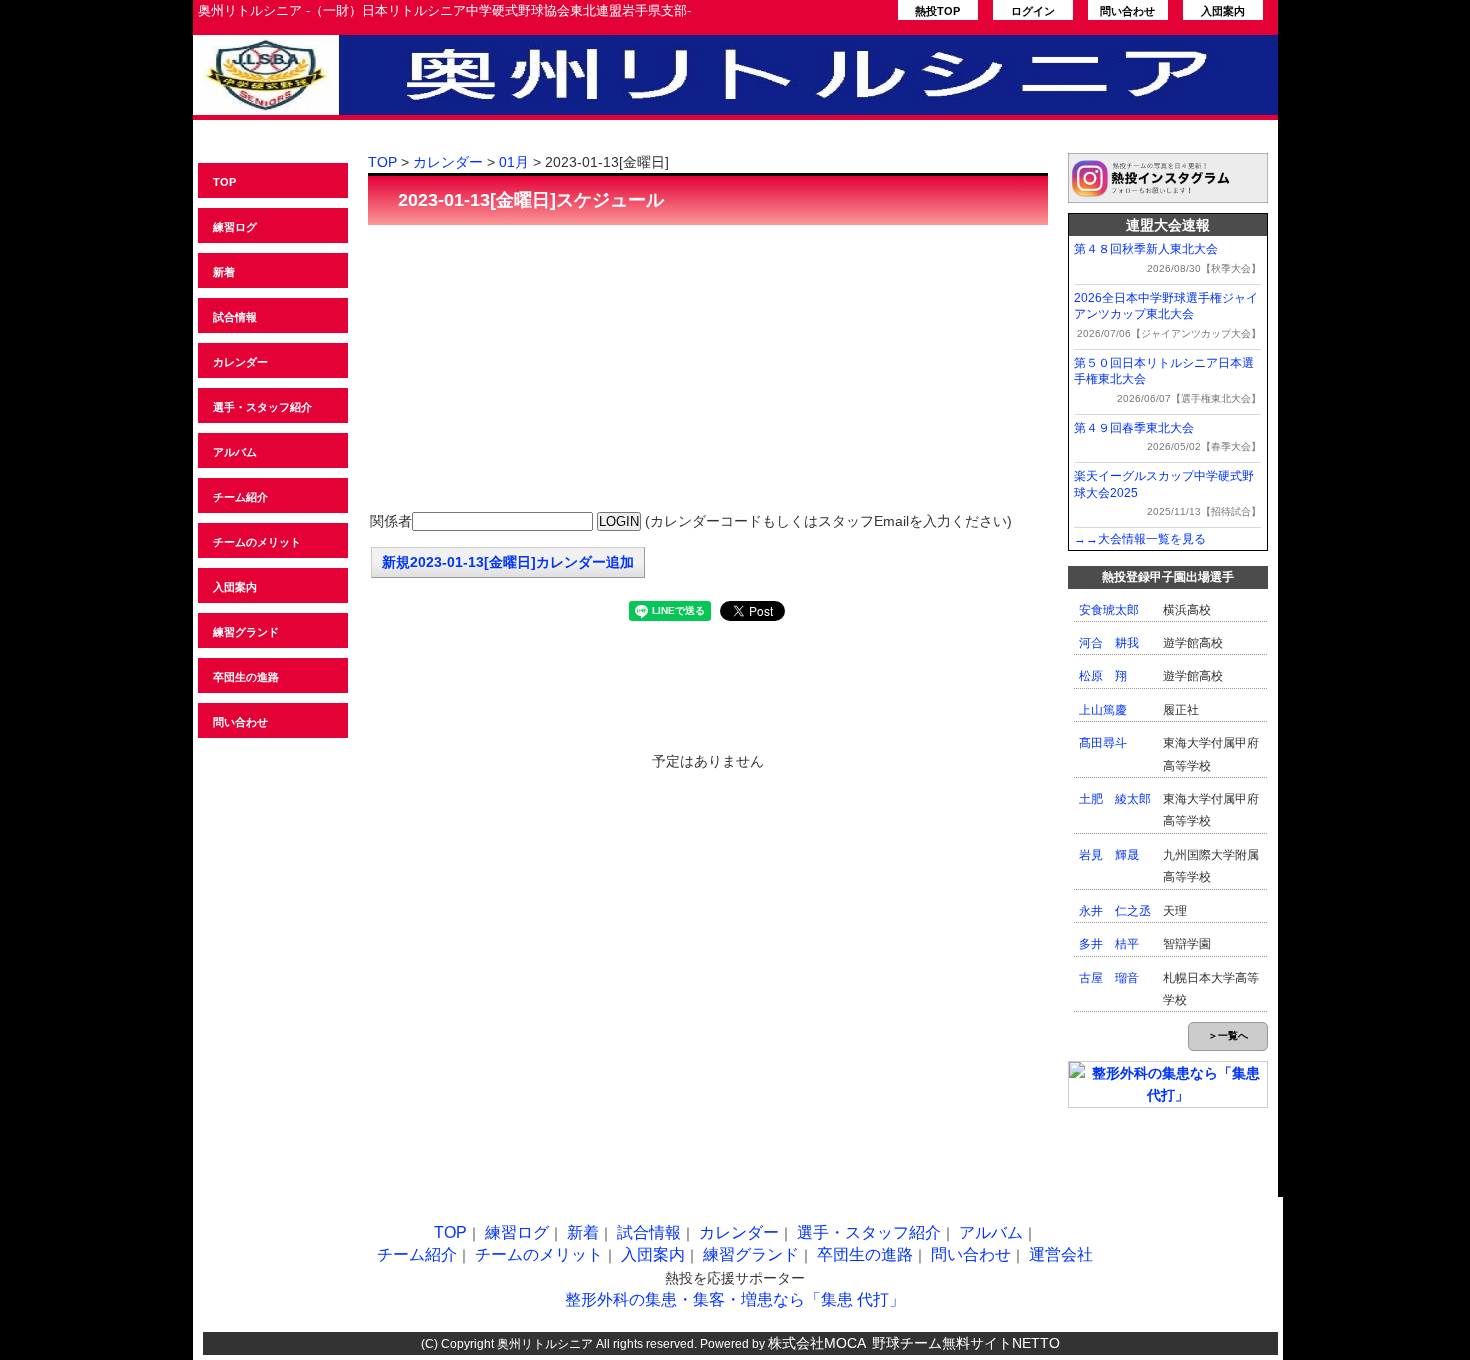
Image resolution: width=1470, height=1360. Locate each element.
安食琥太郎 (1109, 610)
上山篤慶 (1103, 710)
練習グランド (246, 632)
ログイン (1033, 11)
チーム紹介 (240, 497)
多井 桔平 (1109, 944)
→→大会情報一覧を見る (1140, 539)
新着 (224, 272)
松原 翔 (1103, 676)
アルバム (235, 452)
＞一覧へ (1228, 1035)
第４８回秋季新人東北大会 (1146, 249)
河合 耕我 (1109, 643)
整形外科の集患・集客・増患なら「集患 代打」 (735, 1299)
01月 (514, 162)
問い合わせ (1127, 11)
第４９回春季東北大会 (1134, 428)
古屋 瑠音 (1109, 978)
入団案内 (1223, 11)
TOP (224, 182)
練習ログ (235, 227)
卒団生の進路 (246, 677)
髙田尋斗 (1103, 743)
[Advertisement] (708, 370)
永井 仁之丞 (1115, 911)
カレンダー (240, 362)
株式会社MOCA (817, 1343)
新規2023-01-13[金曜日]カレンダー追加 (508, 562)
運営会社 (1061, 1254)
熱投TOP (937, 11)
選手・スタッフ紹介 (262, 407)
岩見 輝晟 (1109, 855)
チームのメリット (257, 542)
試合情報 (235, 317)
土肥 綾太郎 (1115, 799)
